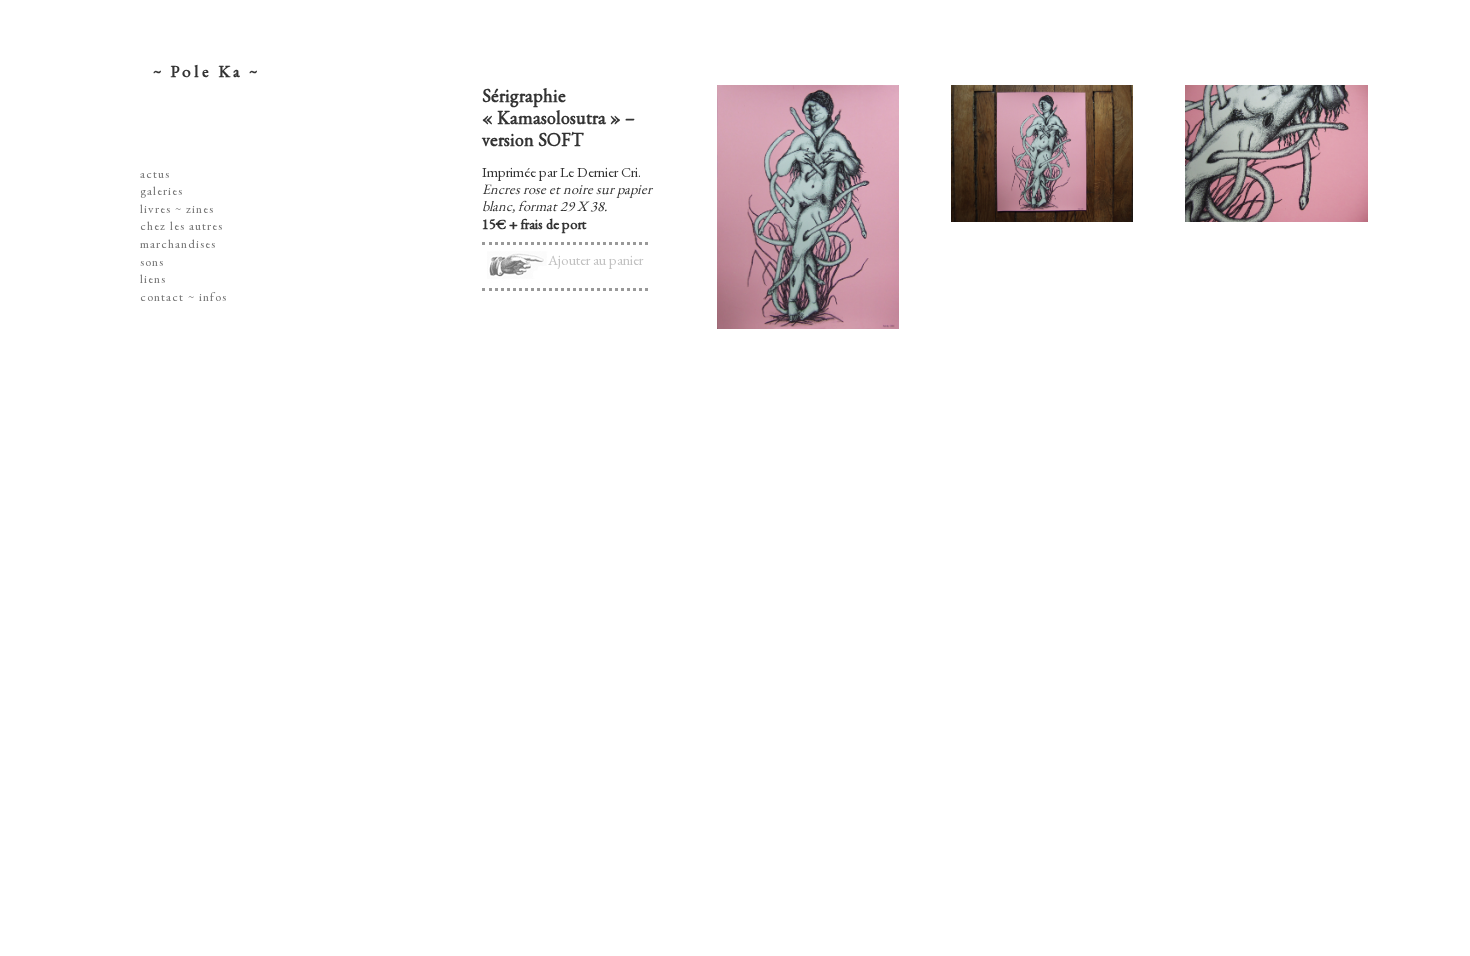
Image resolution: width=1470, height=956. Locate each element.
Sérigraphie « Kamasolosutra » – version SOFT (558, 117)
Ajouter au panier (595, 259)
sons (152, 261)
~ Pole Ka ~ (207, 71)
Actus (155, 173)
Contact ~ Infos (183, 296)
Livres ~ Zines (177, 208)
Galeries (161, 190)
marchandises (178, 243)
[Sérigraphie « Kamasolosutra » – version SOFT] (808, 206)
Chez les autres (181, 225)
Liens (153, 278)
